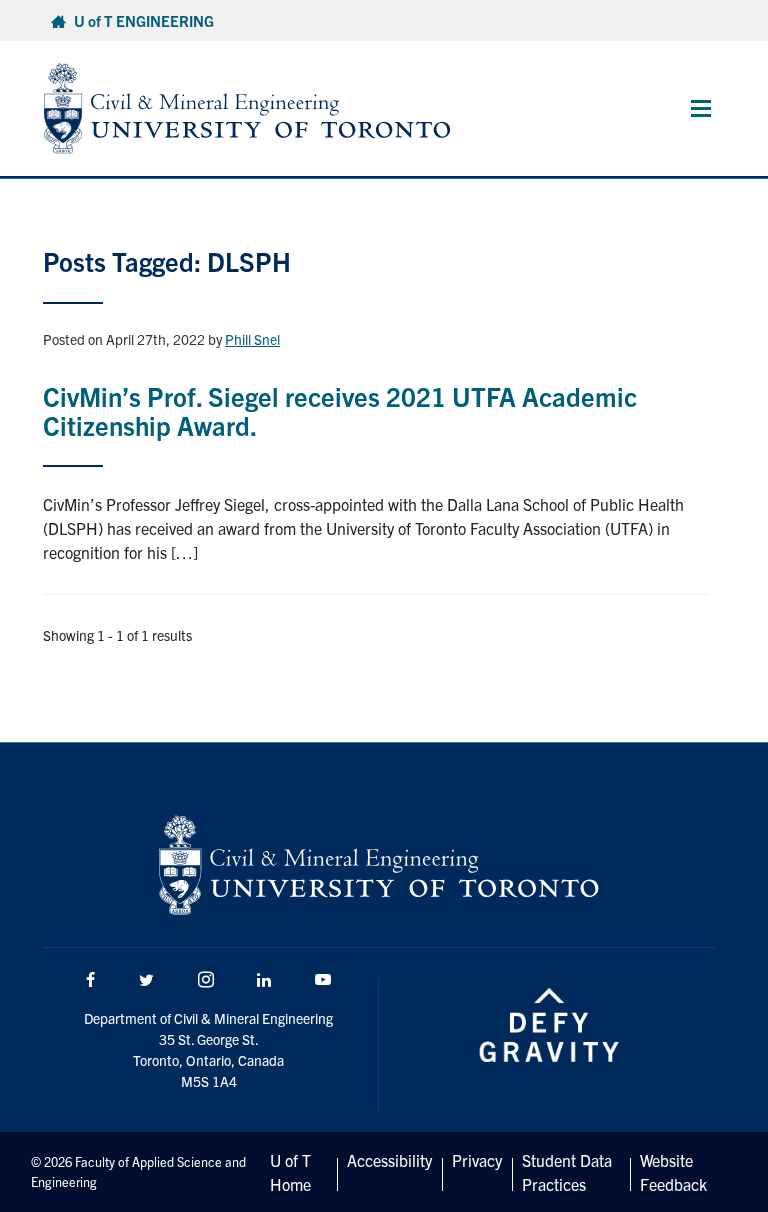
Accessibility (389, 1160)
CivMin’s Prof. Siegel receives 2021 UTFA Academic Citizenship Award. (340, 410)
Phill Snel (252, 339)
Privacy (477, 1160)
